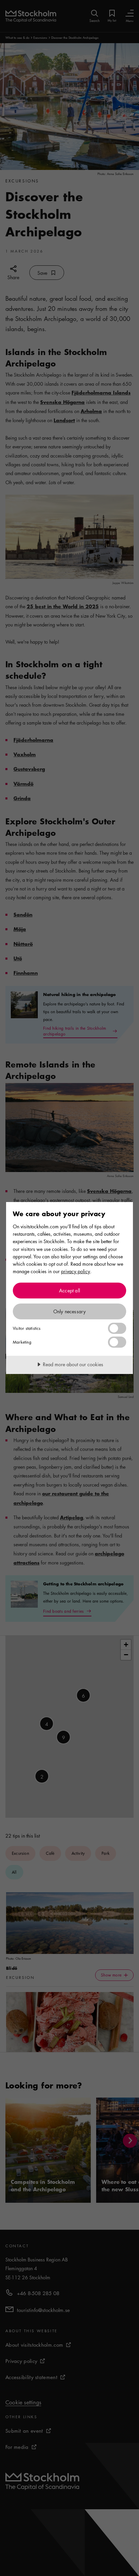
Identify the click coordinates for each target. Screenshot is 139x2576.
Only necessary (70, 1311)
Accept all (69, 1290)
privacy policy (76, 1271)
